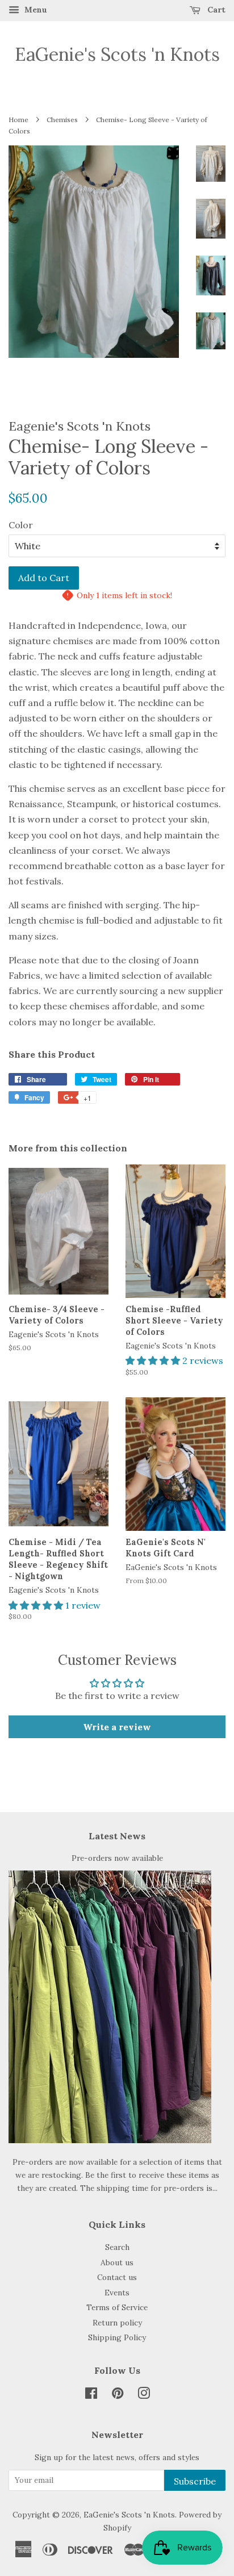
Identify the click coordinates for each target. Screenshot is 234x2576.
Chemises (62, 120)
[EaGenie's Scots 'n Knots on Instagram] (144, 2395)
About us (117, 2262)
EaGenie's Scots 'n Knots (117, 55)
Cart (215, 10)
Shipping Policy (117, 2337)
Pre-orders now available (117, 1858)
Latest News (117, 1836)
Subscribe (195, 2481)
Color (21, 525)
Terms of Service (117, 2307)
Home (18, 120)
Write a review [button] (117, 1727)
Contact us (117, 2277)
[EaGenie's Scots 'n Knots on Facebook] (91, 2395)
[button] (154, 1360)
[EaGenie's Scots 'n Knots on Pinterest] (118, 2395)
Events (117, 2293)
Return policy (117, 2323)
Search (117, 2247)
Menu (35, 10)
